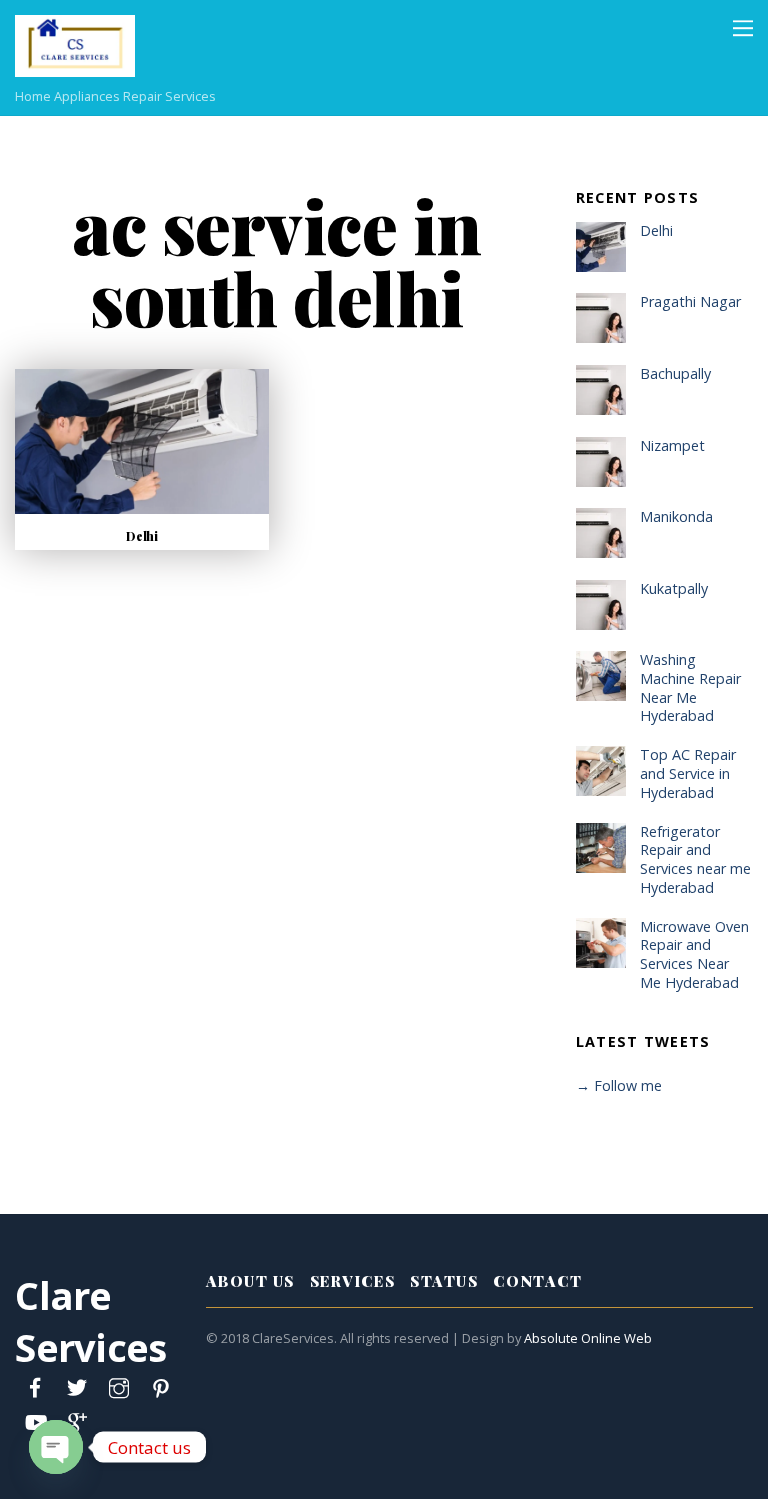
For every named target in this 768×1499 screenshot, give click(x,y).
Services (352, 1281)
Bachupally (675, 374)
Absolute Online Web (588, 1338)
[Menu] (743, 27)
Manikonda (676, 517)
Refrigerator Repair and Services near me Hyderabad (695, 860)
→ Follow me (619, 1085)
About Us (250, 1281)
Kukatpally (674, 589)
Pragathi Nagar (690, 302)
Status (444, 1281)
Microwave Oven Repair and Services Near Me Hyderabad (694, 955)
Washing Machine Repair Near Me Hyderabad (690, 688)
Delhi (142, 536)
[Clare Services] (75, 65)
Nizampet (672, 446)
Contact (537, 1281)
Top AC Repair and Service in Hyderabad (688, 773)
